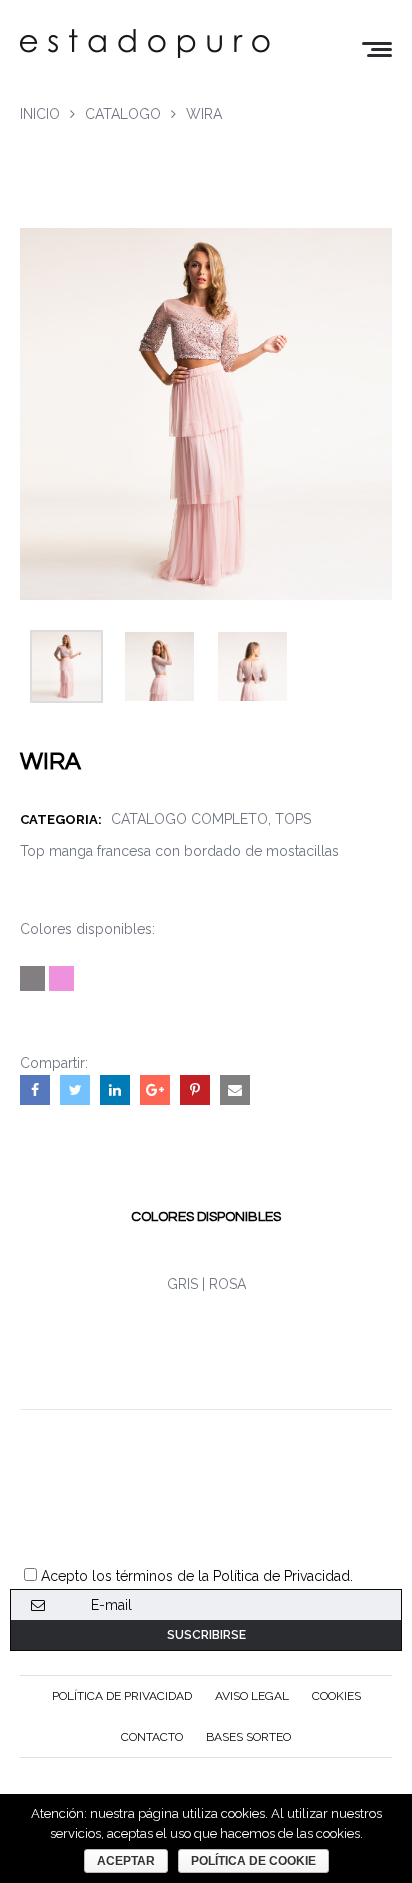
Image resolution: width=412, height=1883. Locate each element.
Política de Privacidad (281, 1576)
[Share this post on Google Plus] (155, 1090)
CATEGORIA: (65, 819)
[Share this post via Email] (235, 1090)
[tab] (206, 1217)
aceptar (126, 1861)
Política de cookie (253, 1861)
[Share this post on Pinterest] (195, 1090)
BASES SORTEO (248, 1737)
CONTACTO (152, 1737)
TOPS (293, 819)
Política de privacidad (122, 1696)
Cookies (336, 1696)
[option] (66, 666)
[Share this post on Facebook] (35, 1090)
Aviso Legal (252, 1696)
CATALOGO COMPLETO (189, 819)
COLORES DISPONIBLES (206, 1217)
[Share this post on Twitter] (75, 1090)
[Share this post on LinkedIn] (115, 1090)
